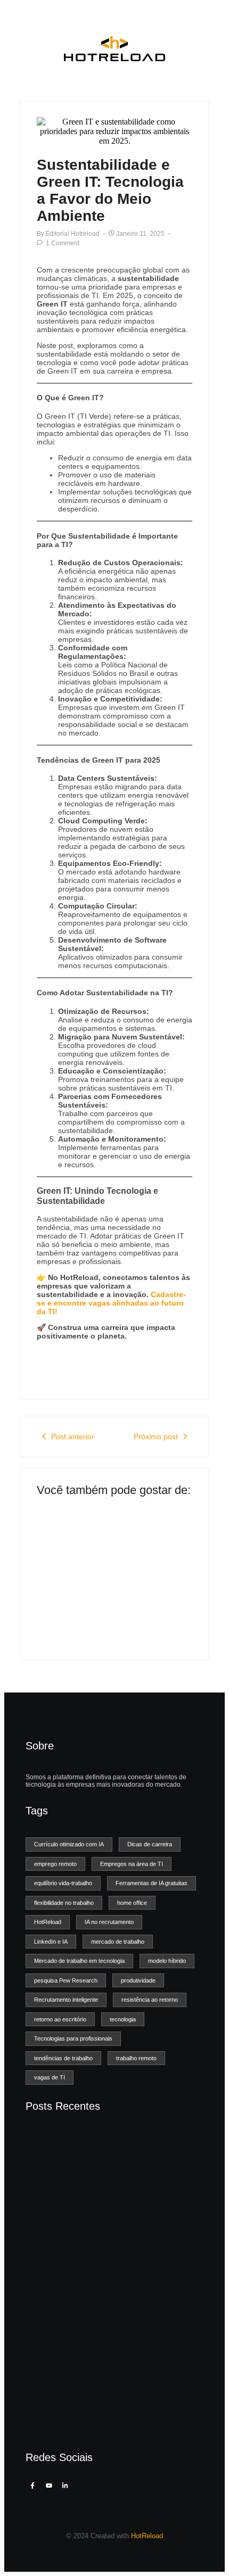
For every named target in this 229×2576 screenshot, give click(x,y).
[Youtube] (48, 2486)
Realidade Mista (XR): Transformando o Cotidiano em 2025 (100, 2420)
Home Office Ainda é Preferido (83, 2317)
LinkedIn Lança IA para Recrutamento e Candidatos (100, 2362)
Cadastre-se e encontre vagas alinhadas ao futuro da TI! (111, 1303)
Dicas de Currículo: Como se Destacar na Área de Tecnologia (75, 1600)
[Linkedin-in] (65, 2486)
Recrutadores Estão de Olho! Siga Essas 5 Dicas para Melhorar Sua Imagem (147, 1592)
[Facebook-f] (32, 2486)
